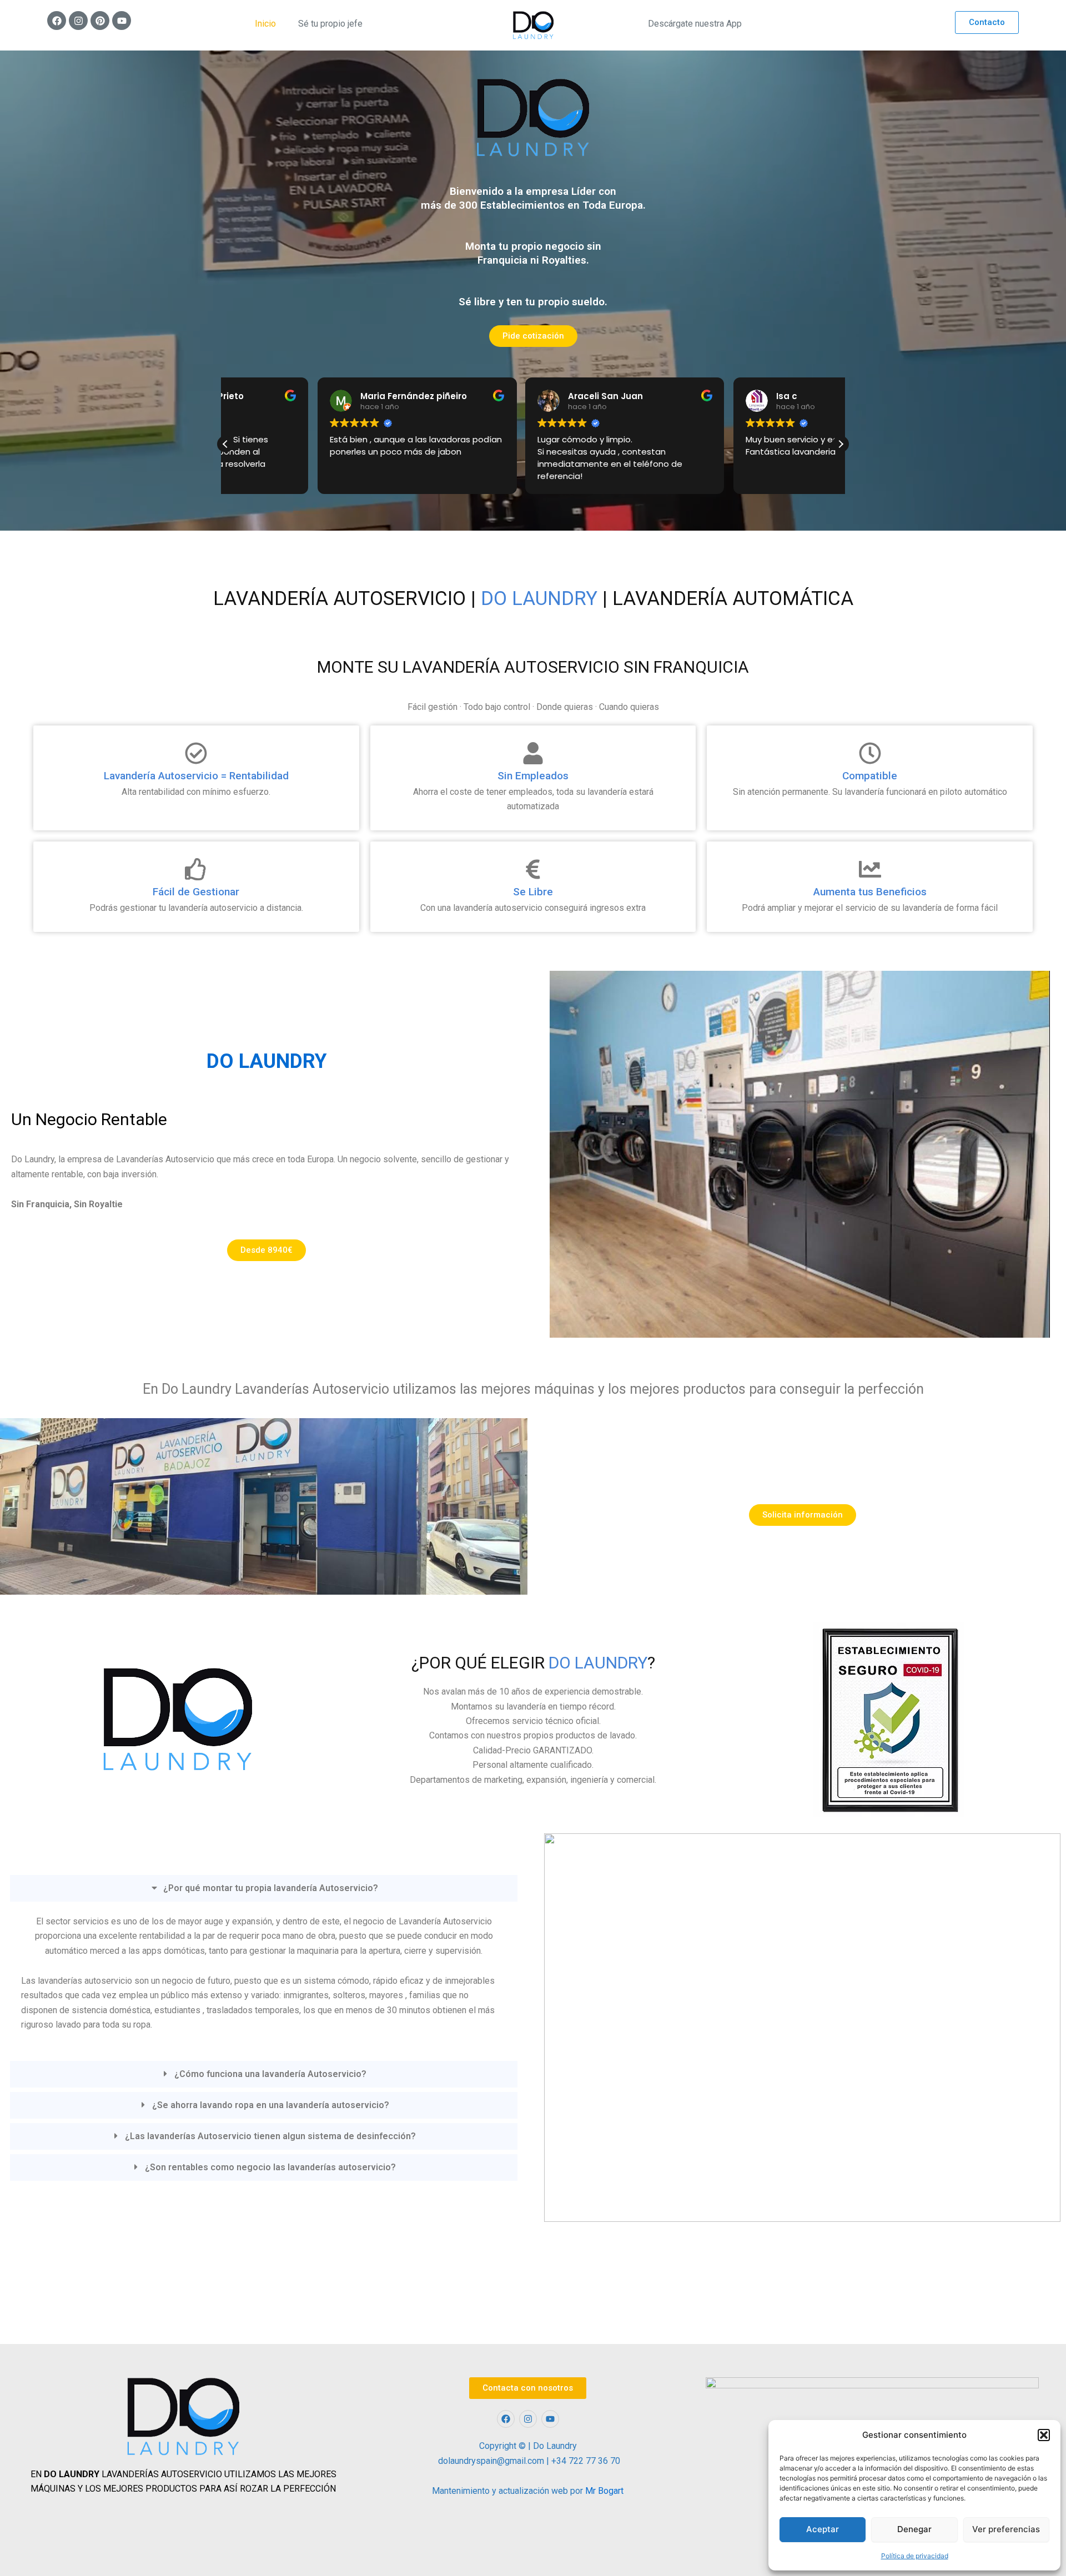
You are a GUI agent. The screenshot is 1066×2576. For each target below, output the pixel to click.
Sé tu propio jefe (330, 24)
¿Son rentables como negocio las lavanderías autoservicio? (270, 2167)
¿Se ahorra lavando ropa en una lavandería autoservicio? (271, 2105)
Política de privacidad (915, 2556)
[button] (1044, 2435)
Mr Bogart (604, 2491)
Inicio (265, 24)
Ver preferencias (1006, 2529)
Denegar (914, 2529)
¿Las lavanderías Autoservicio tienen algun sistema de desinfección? (270, 2136)
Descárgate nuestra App (695, 24)
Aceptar (823, 2529)
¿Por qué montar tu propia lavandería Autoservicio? (271, 1888)
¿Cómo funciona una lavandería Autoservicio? (270, 2074)
